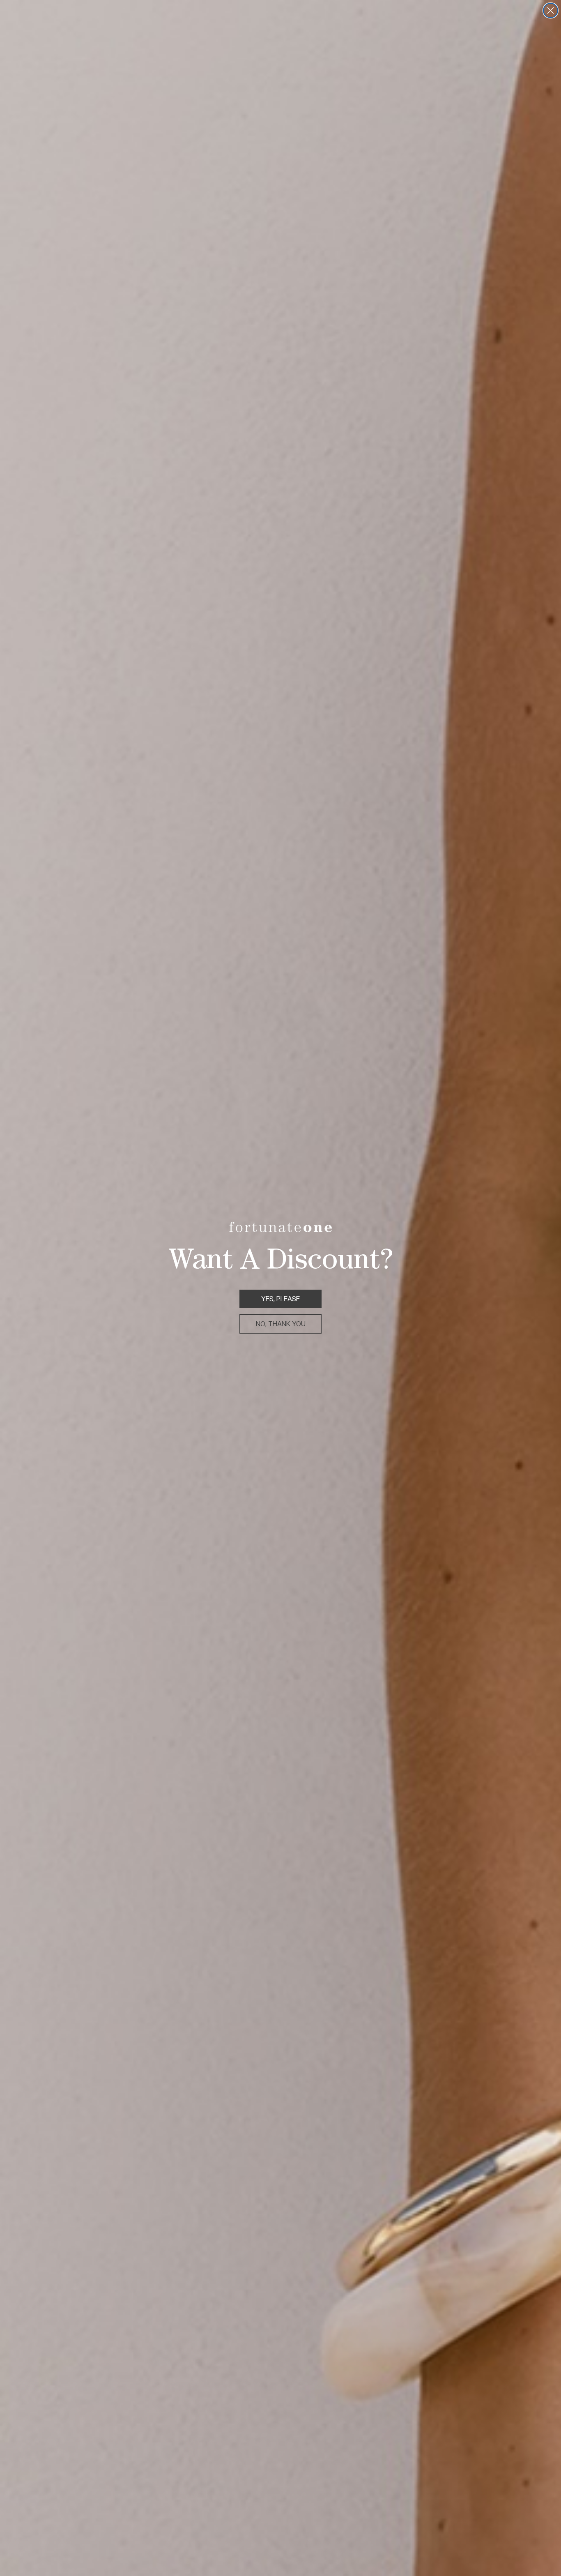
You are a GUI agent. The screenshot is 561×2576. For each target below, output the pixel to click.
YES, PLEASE (280, 1299)
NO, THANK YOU (281, 1324)
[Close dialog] (551, 10)
